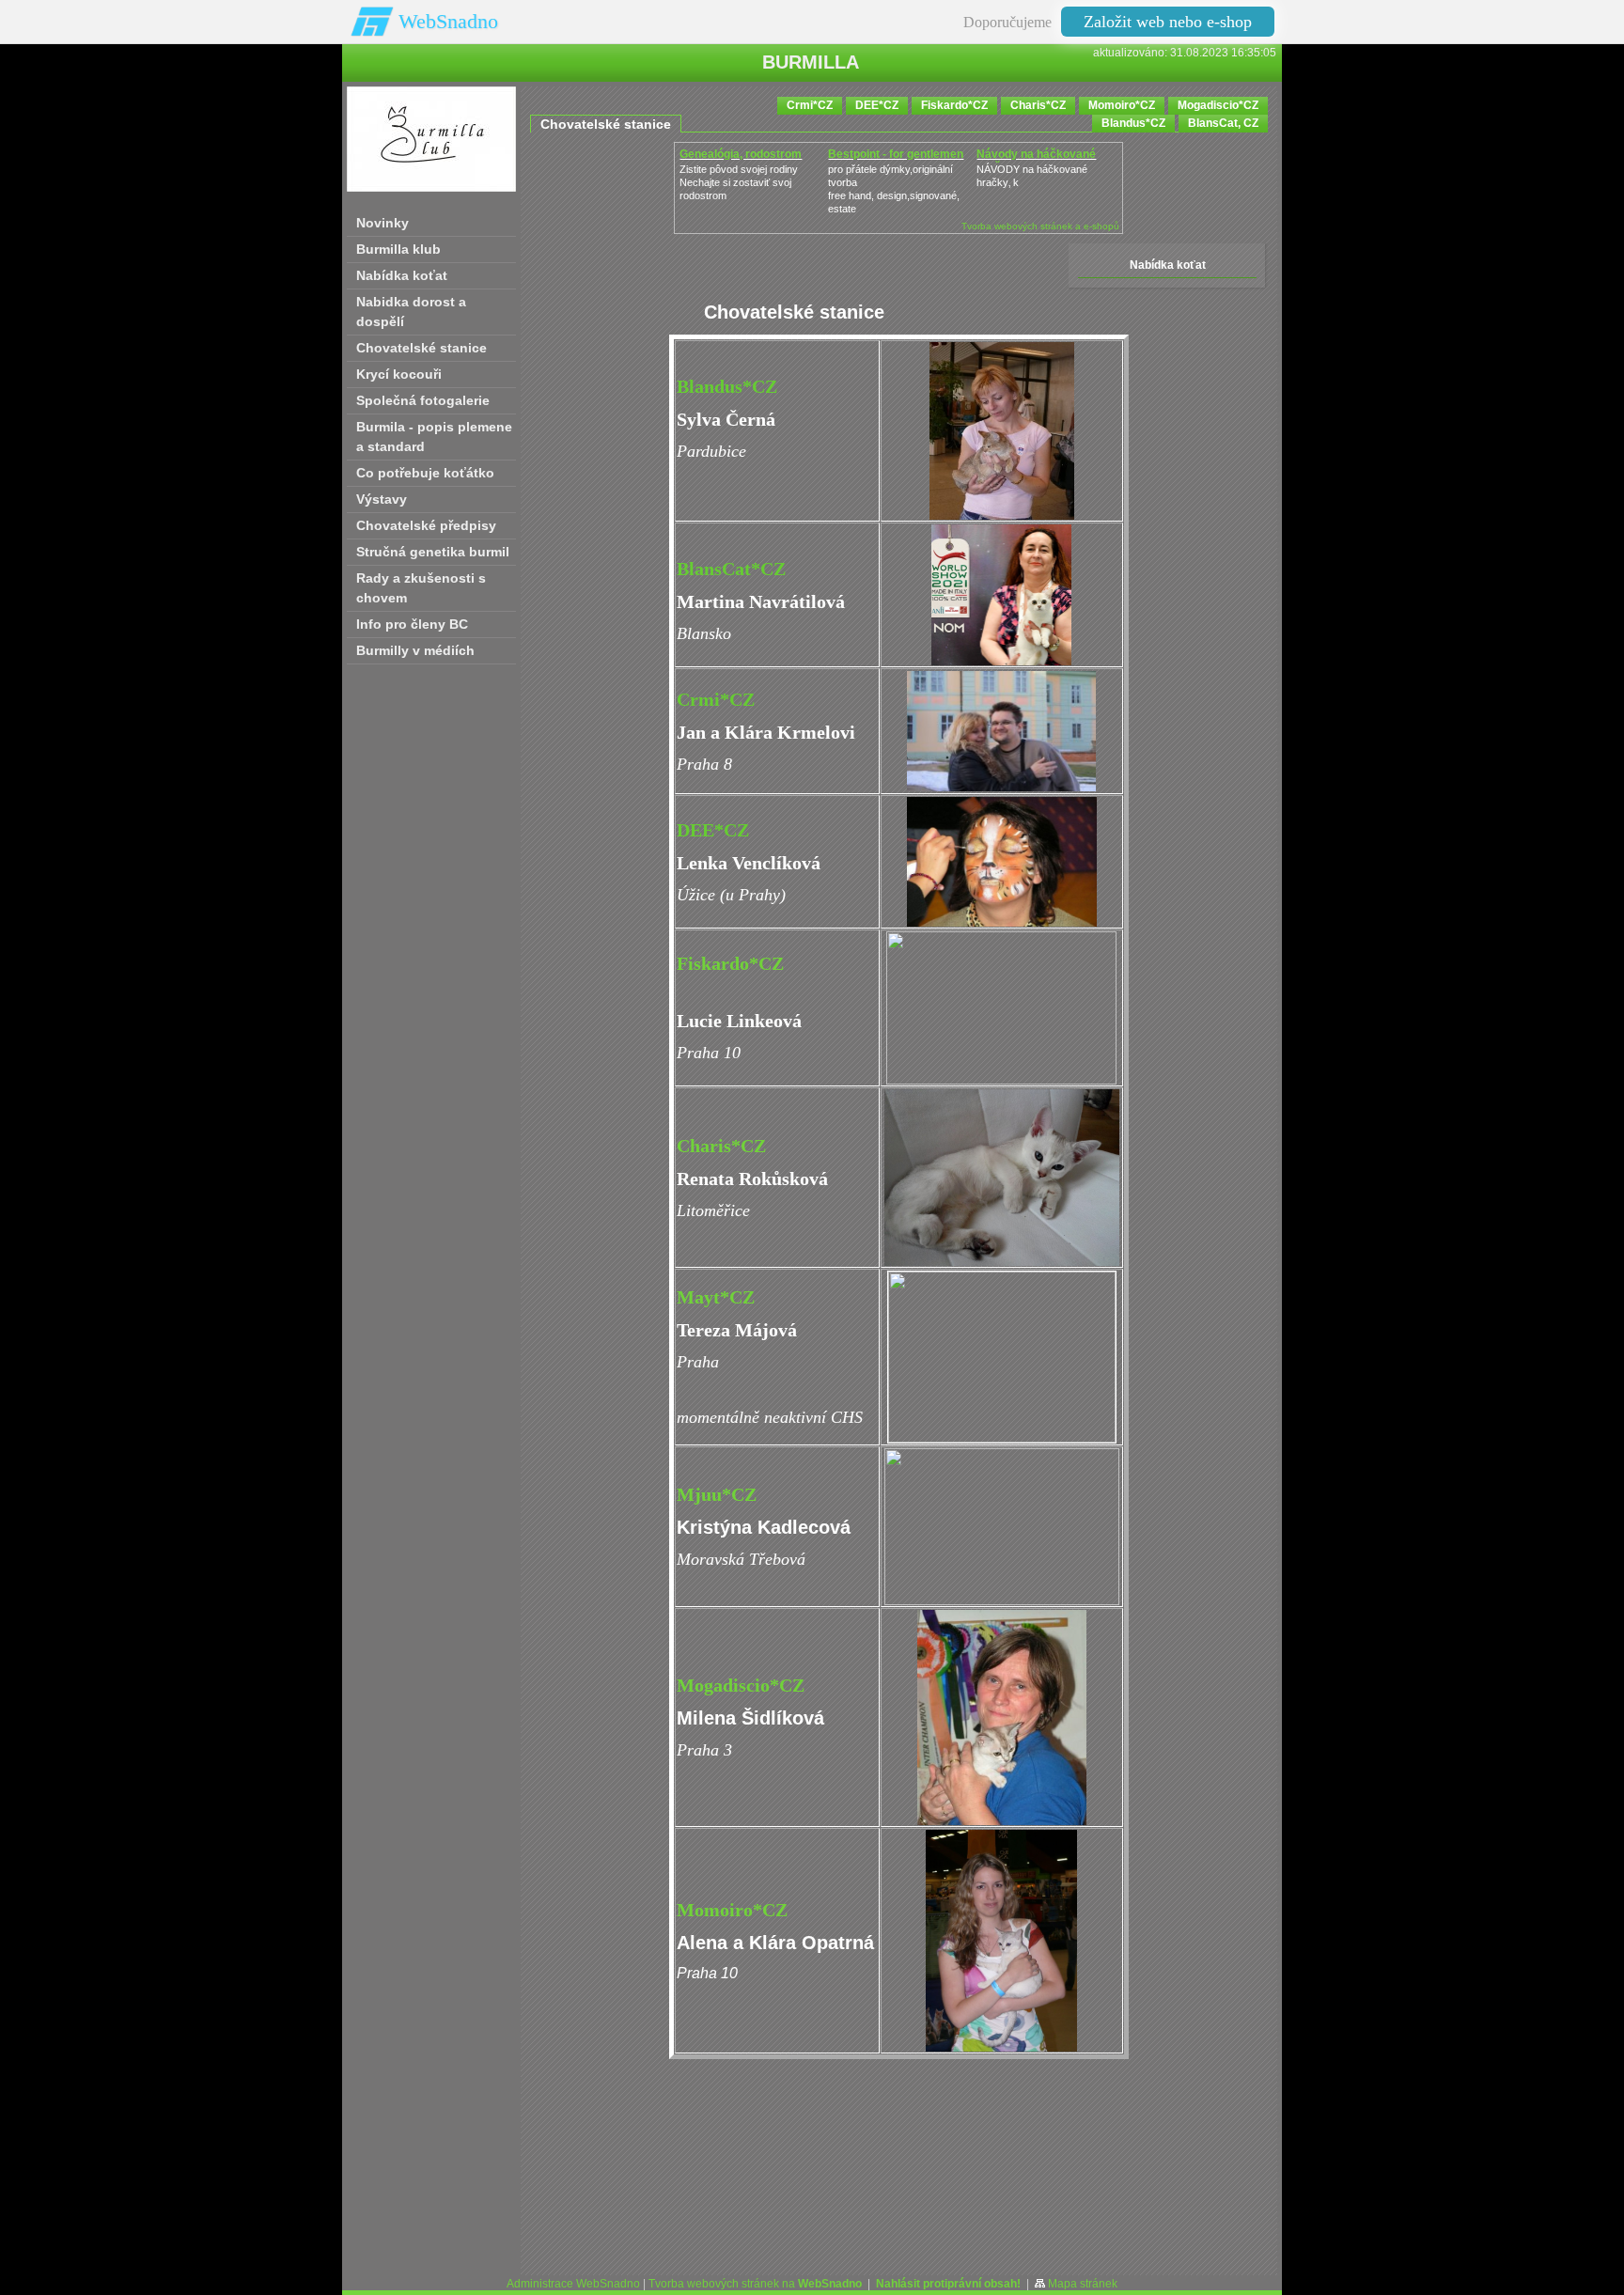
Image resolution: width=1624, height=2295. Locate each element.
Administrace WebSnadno (573, 2284)
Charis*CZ (721, 1146)
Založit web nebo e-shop (1168, 22)
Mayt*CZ (716, 1297)
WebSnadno (448, 21)
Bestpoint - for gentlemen (896, 154)
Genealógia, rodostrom (741, 154)
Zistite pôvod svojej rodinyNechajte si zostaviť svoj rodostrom (739, 182)
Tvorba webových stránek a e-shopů (1040, 226)
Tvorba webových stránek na (755, 2284)
